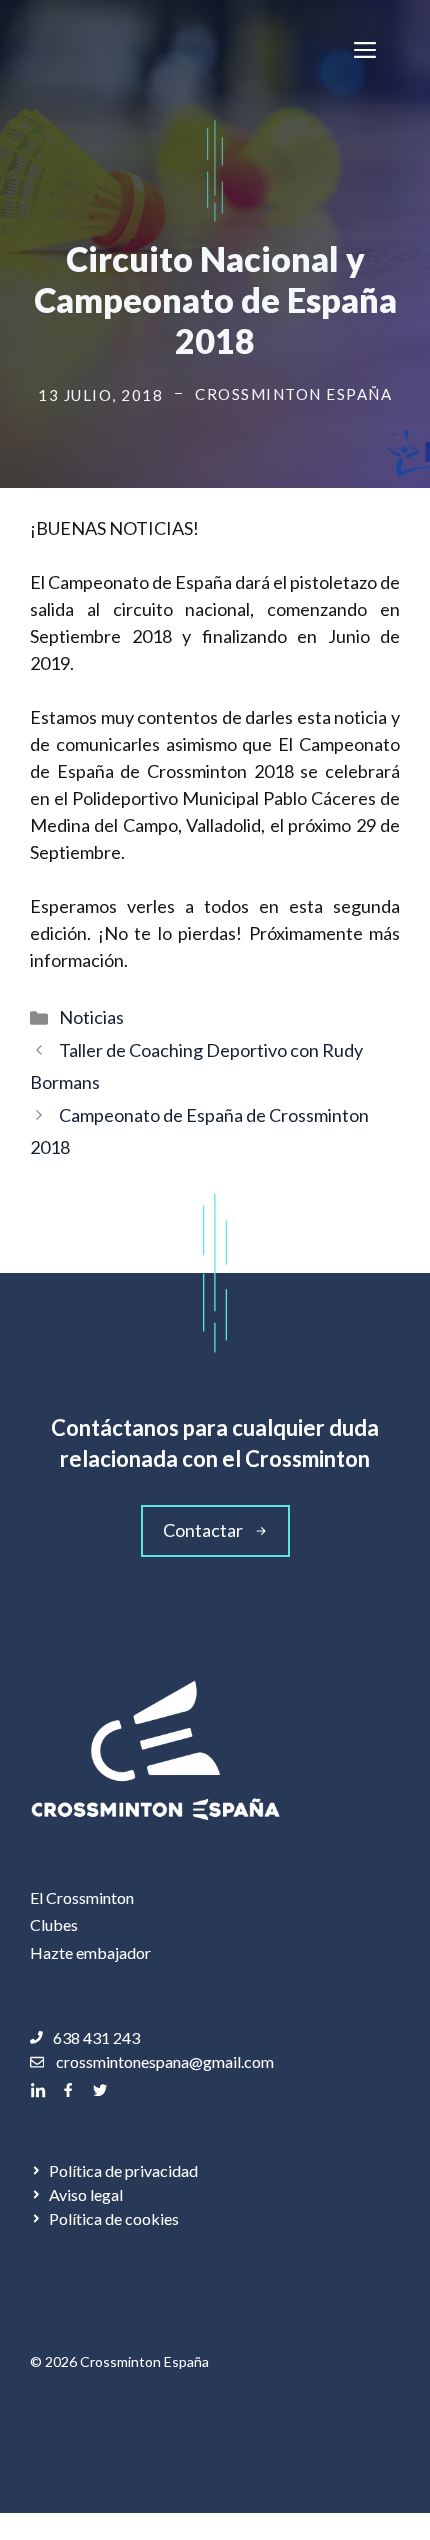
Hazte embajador (90, 1952)
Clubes (54, 1924)
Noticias (91, 1017)
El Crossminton (82, 1897)
